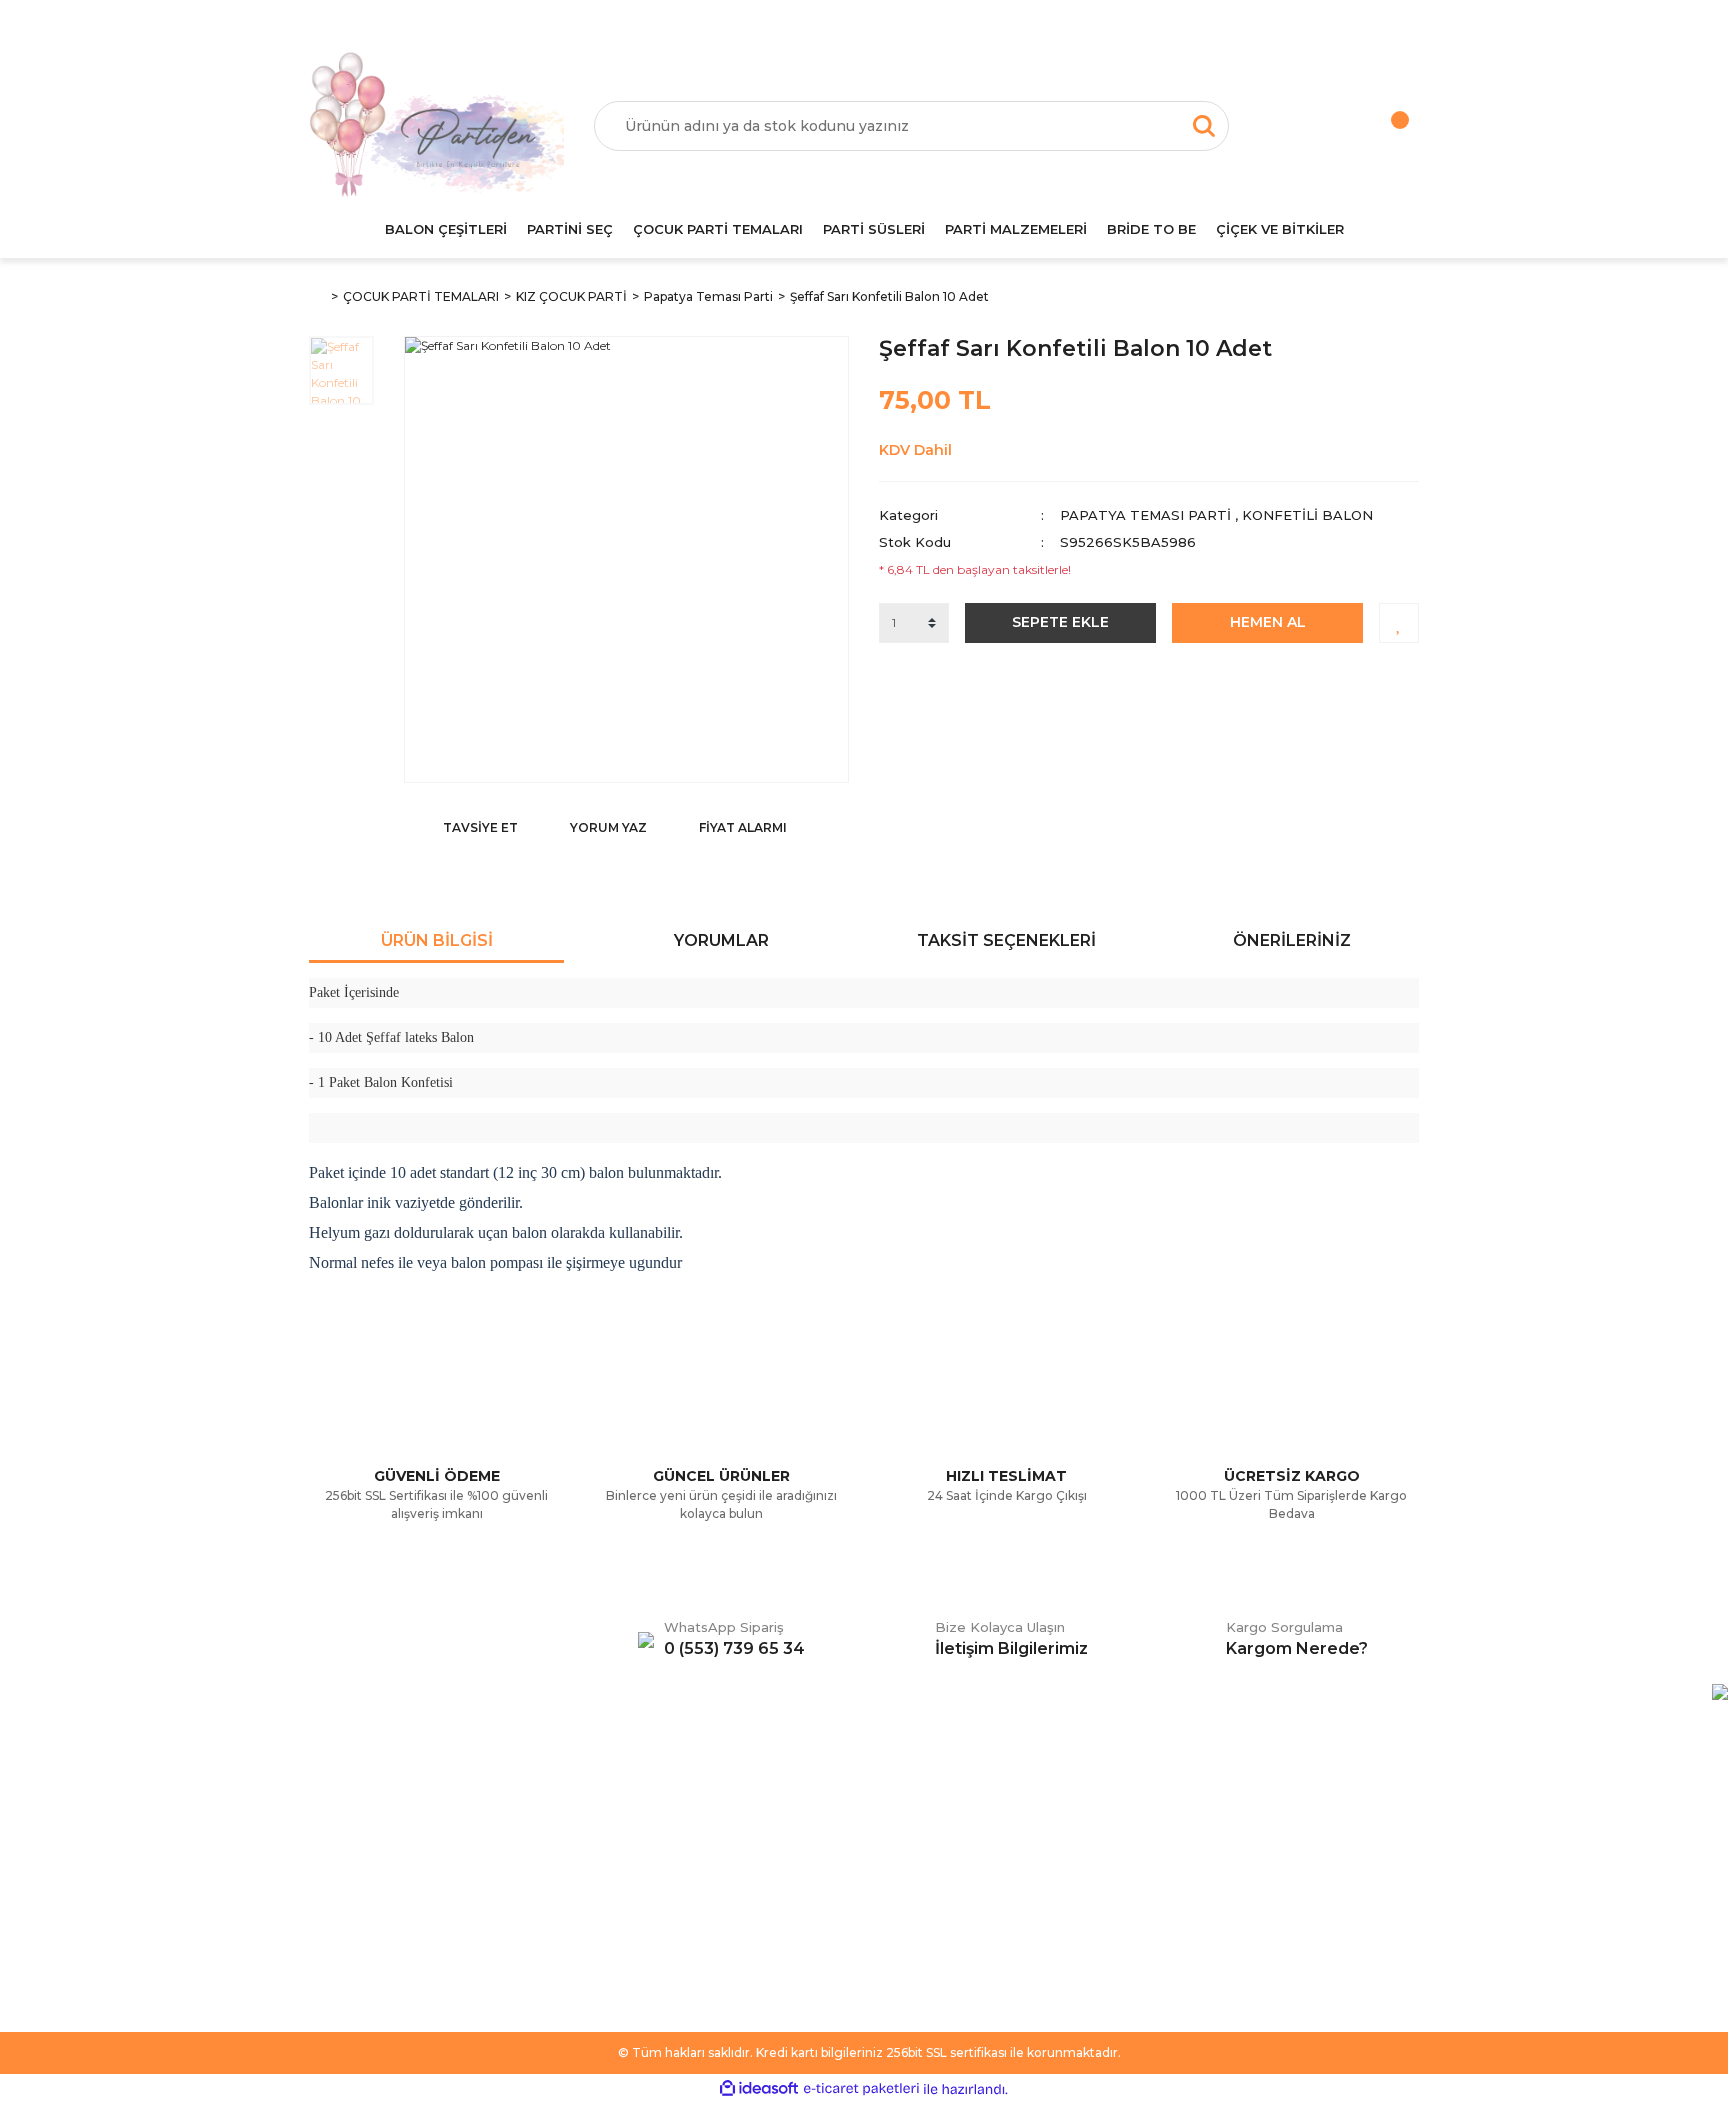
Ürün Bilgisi (437, 940)
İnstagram (911, 1872)
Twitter (901, 1842)
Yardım (332, 1842)
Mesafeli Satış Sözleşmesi (676, 1812)
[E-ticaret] (861, 2089)
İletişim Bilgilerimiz (369, 1932)
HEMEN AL (1268, 622)
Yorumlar (721, 940)
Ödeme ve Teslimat (657, 1842)
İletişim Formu (355, 1872)
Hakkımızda (347, 1812)
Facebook (913, 1812)
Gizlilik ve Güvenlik (653, 1872)
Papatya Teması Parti (1145, 515)
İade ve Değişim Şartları (671, 1932)
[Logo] (436, 126)
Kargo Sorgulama (366, 1902)
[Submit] (1394, 1894)
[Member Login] (1299, 126)
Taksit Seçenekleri (1006, 940)
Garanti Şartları (641, 1902)
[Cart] (1379, 126)
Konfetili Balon (1307, 515)
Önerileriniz (1292, 940)
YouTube (908, 1902)
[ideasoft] (759, 2089)
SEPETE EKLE (1060, 622)
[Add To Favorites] (1399, 623)
